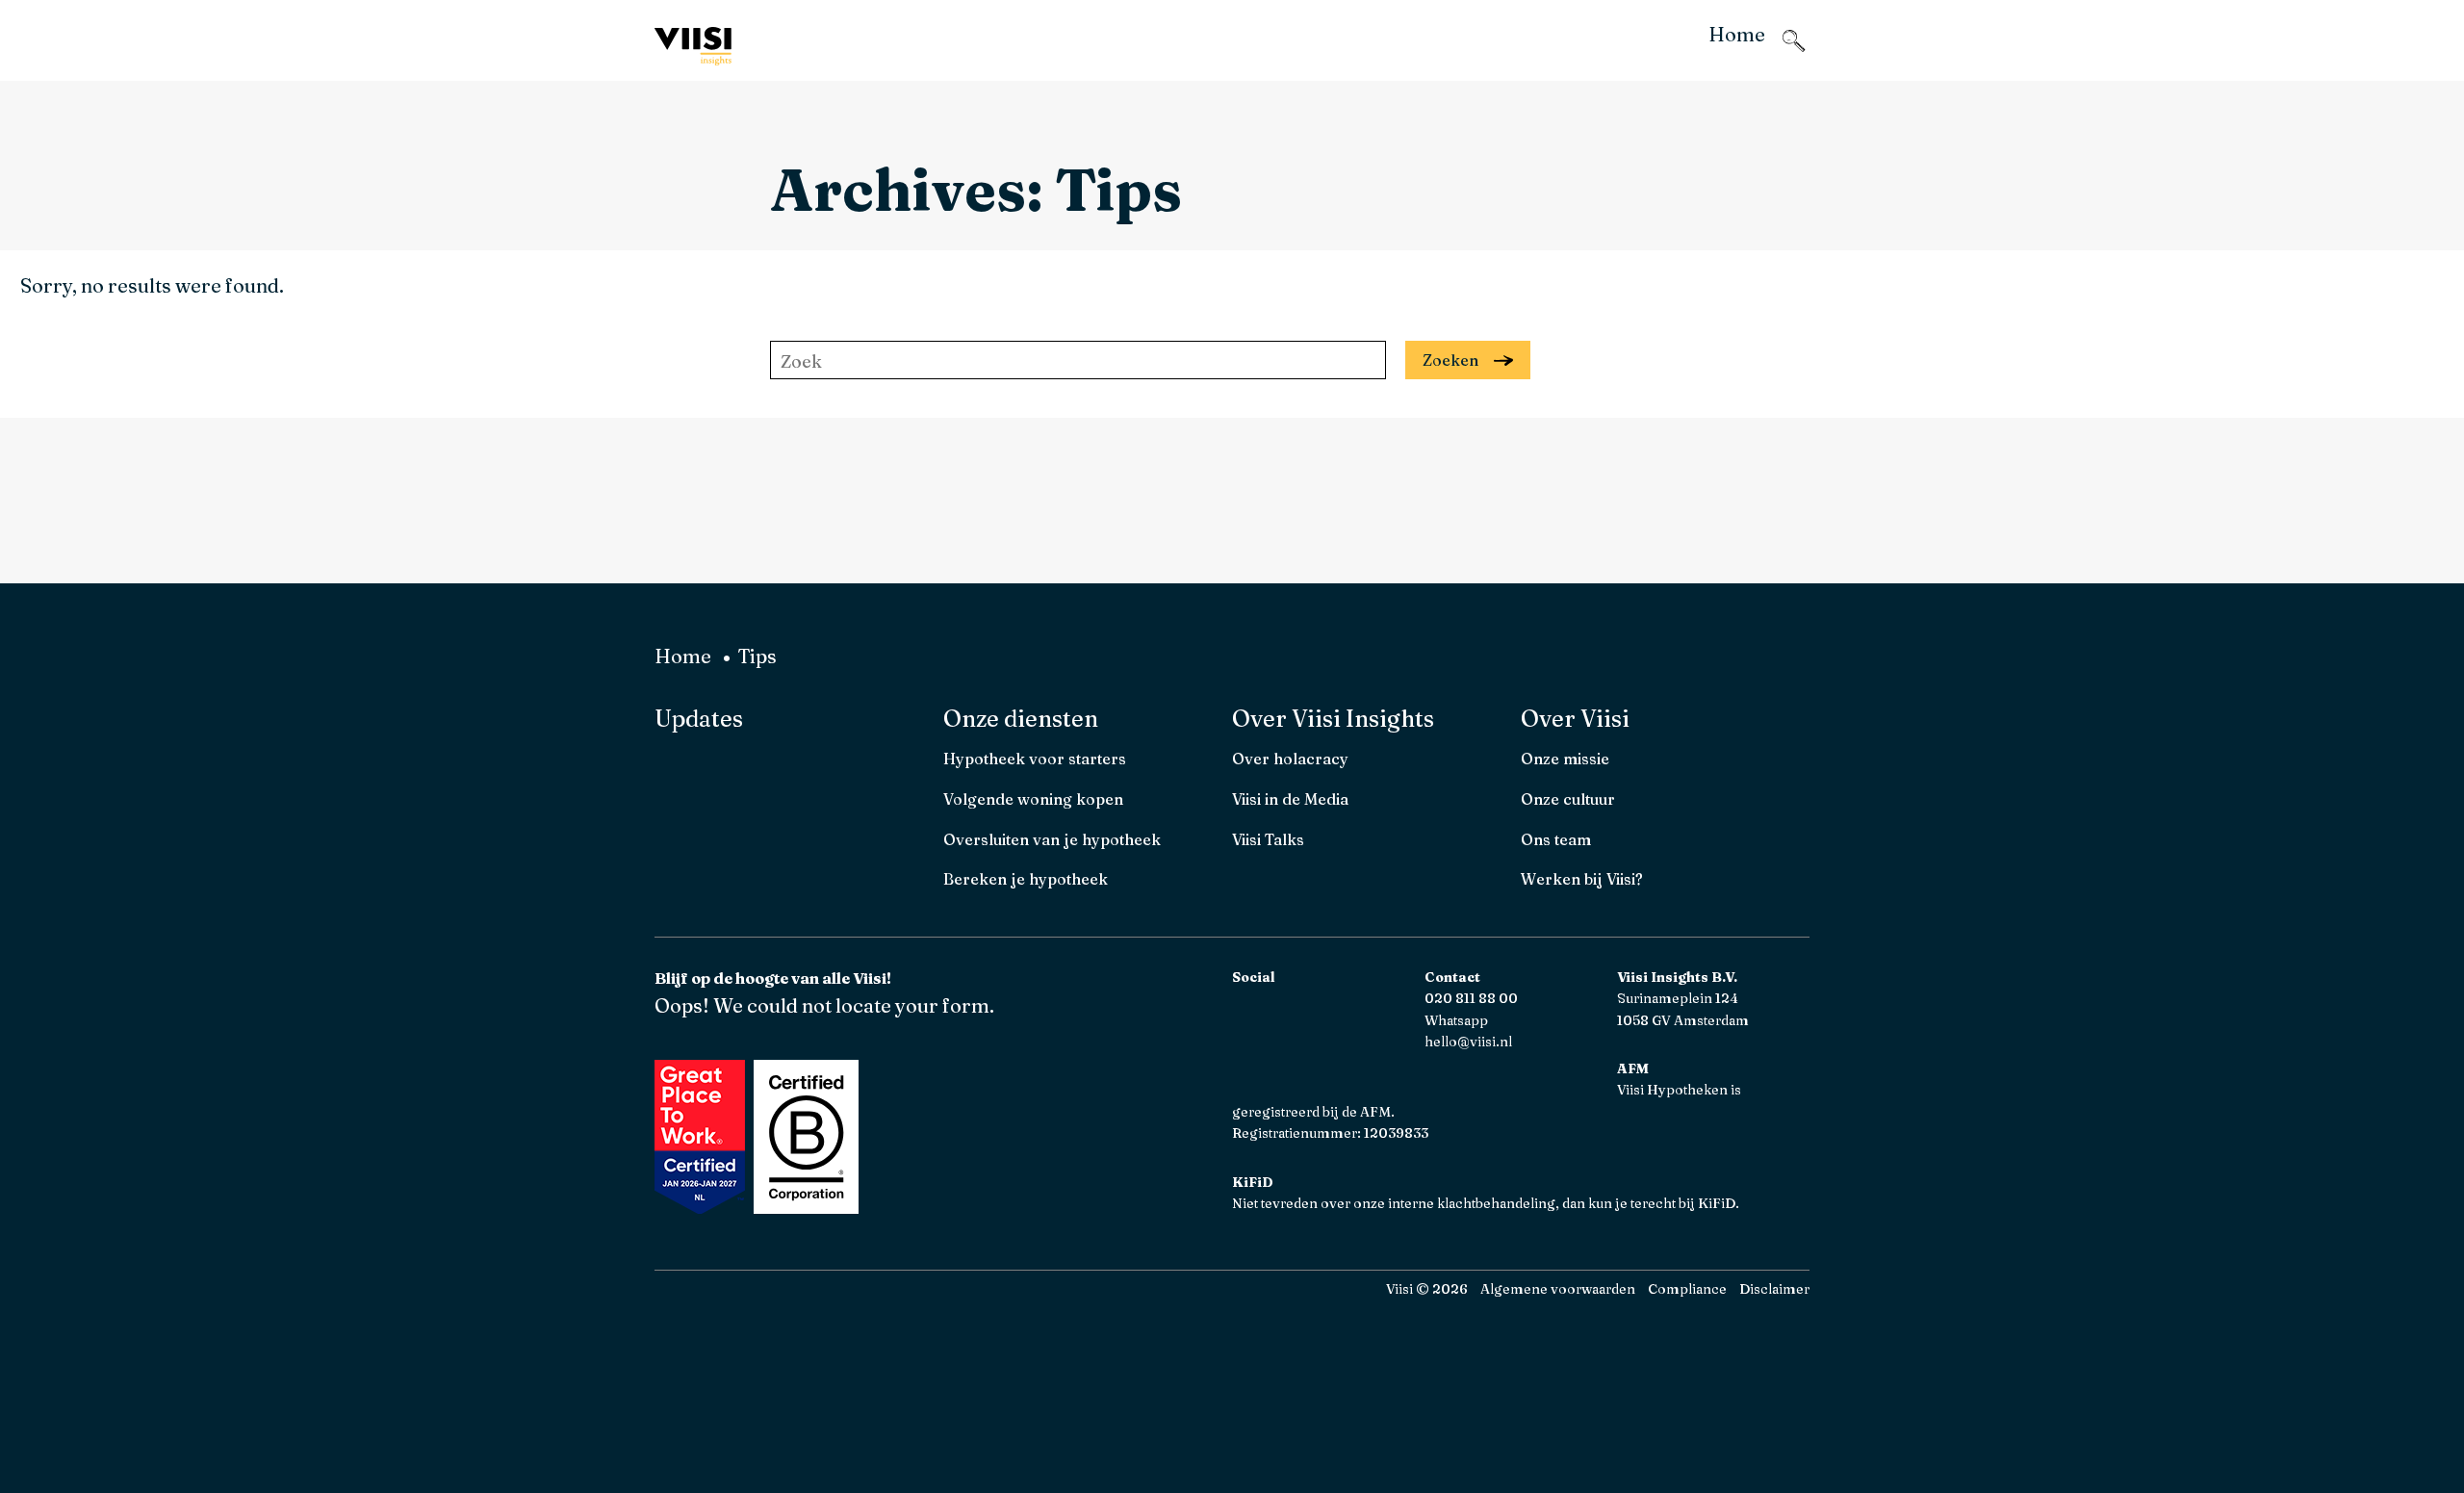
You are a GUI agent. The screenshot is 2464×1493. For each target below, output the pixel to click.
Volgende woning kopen (1033, 799)
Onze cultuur (1568, 799)
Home (683, 656)
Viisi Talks (1268, 839)
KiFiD (1717, 1203)
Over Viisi (1575, 719)
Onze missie (1565, 759)
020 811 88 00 (1471, 998)
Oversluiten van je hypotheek (1052, 839)
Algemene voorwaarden (1558, 1289)
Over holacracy (1290, 759)
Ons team (1556, 839)
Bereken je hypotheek (1026, 879)
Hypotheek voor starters (1035, 759)
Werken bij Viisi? (1582, 879)
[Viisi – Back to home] (693, 47)
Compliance (1687, 1289)
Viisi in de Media (1290, 799)
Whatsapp (1456, 1020)
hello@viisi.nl (1468, 1042)
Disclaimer (1774, 1289)
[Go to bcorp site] (804, 1207)
